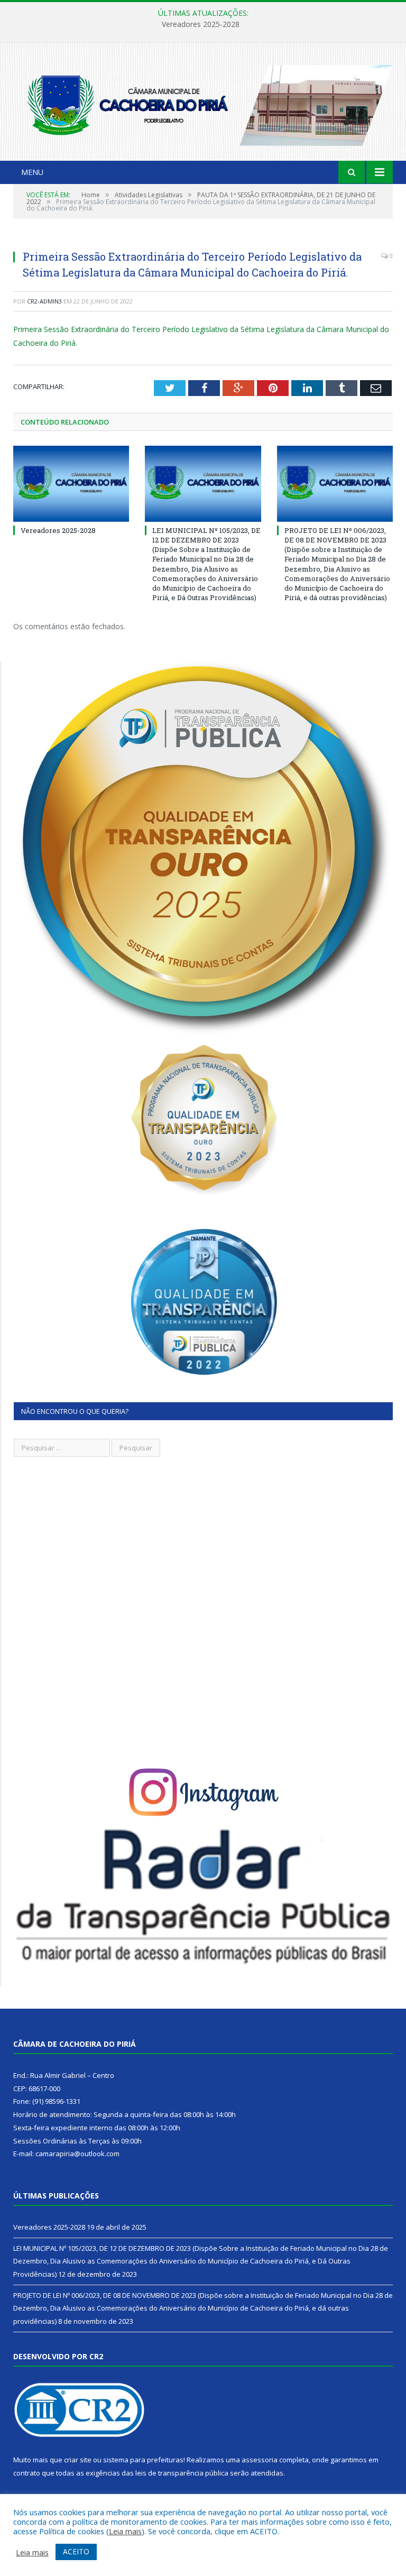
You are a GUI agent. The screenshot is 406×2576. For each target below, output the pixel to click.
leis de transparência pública (182, 2473)
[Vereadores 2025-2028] (71, 484)
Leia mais (125, 2531)
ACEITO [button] (76, 2551)
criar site (78, 2460)
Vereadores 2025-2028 (58, 530)
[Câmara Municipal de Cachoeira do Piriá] (203, 103)
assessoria (260, 2460)
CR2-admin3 (44, 301)
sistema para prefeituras (143, 2460)
